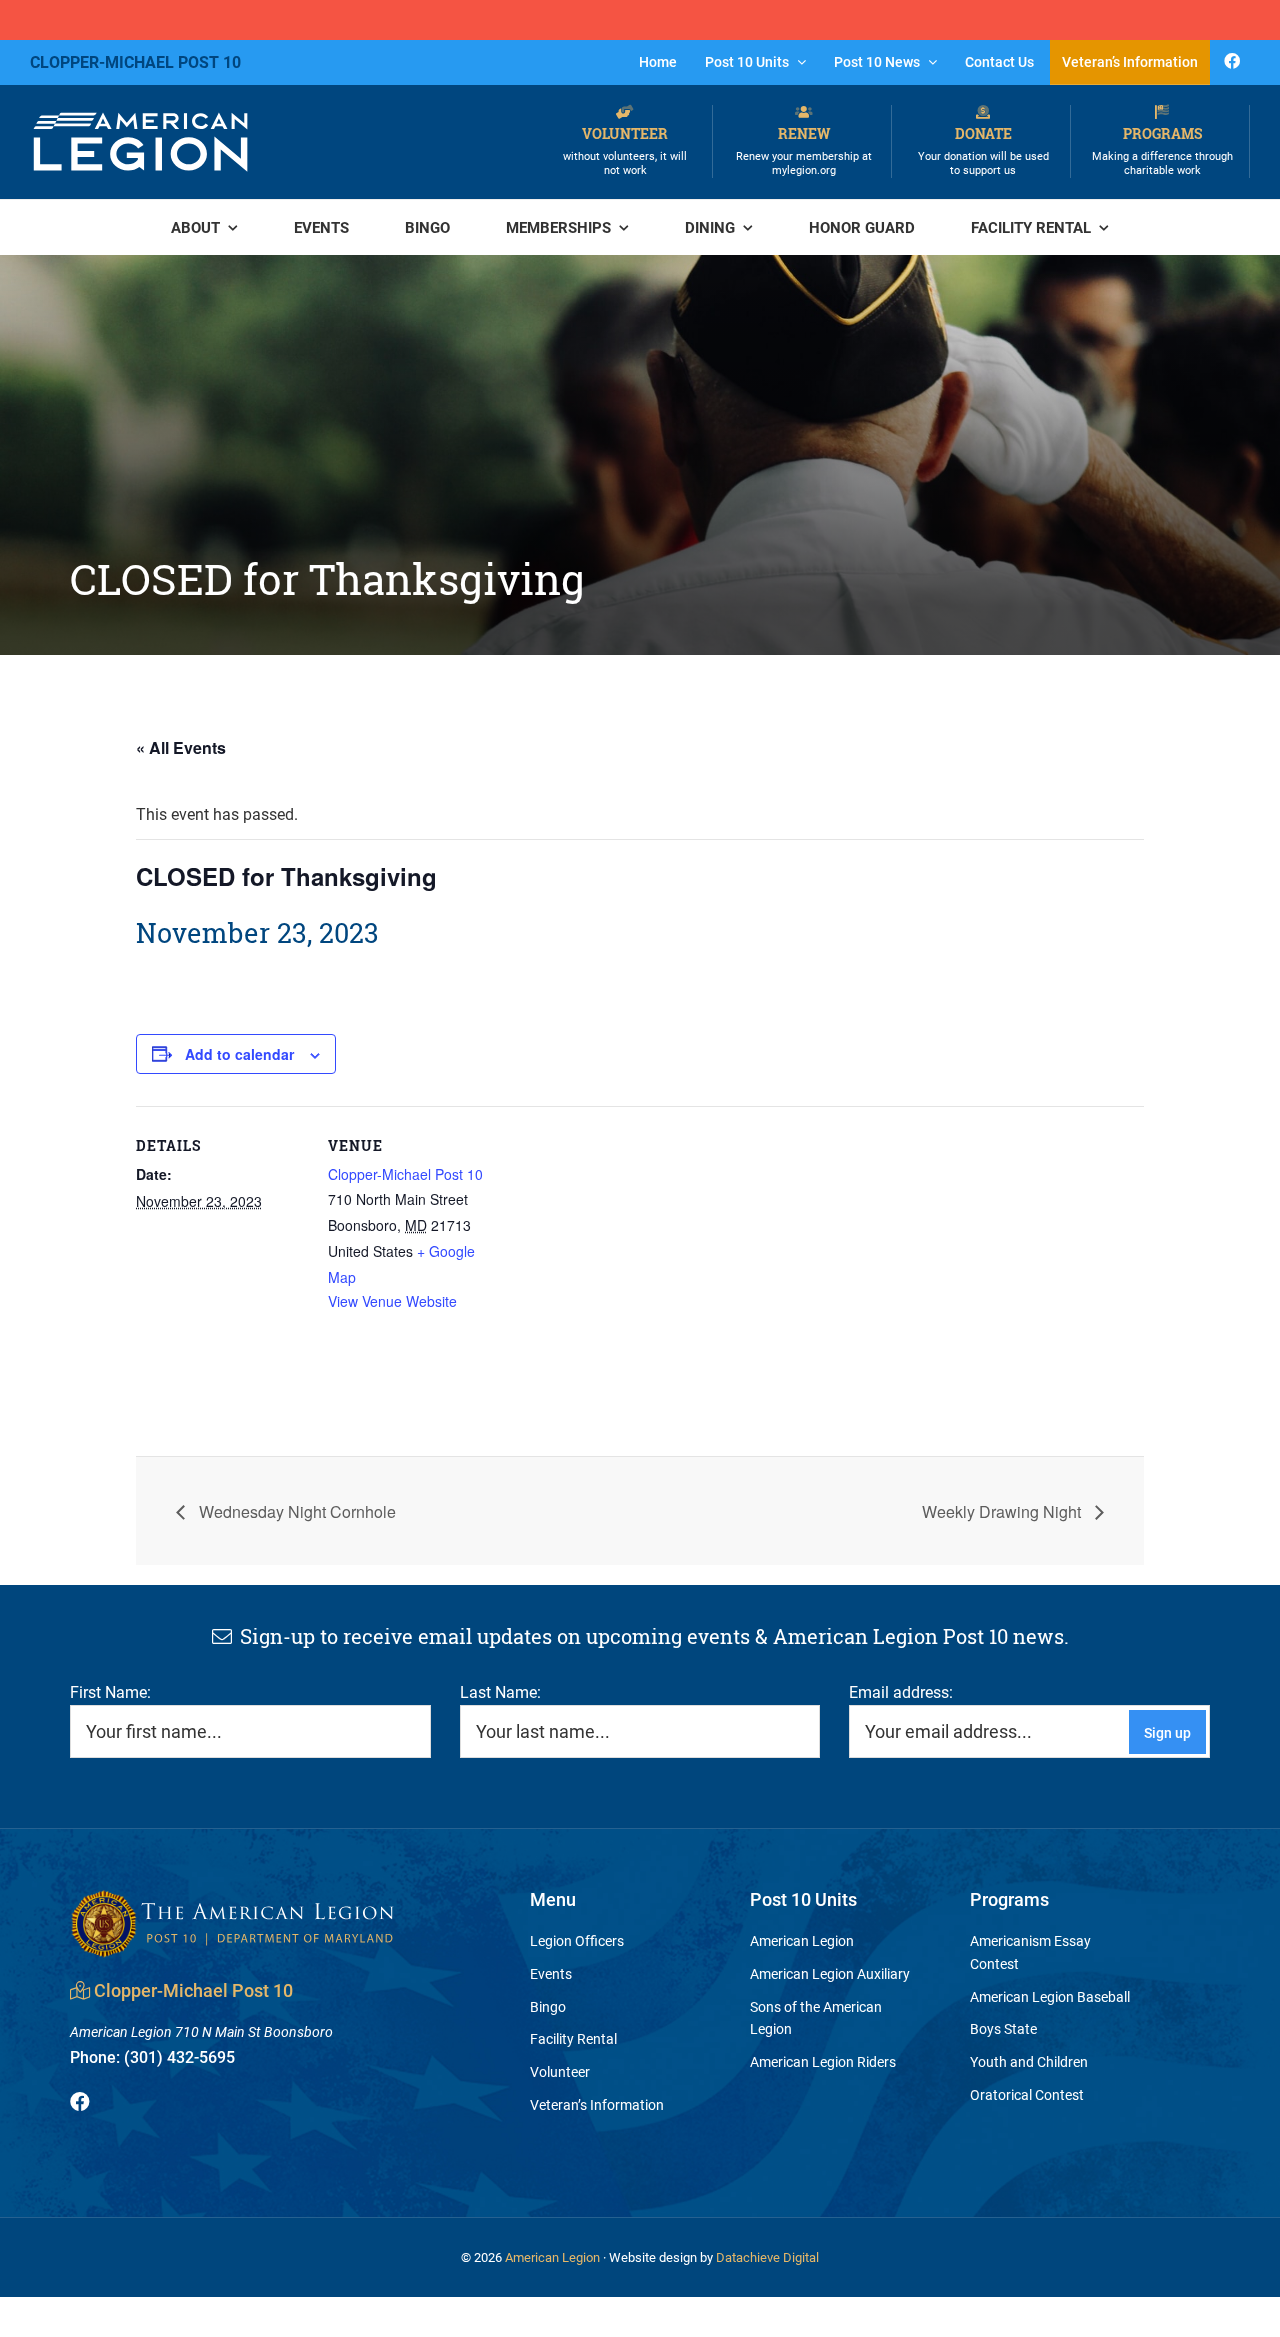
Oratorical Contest (1027, 2094)
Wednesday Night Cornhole (295, 1511)
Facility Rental (573, 2038)
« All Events (181, 747)
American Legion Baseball (1050, 1996)
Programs (1162, 150)
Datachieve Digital (767, 2257)
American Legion (802, 1940)
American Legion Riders (823, 2061)
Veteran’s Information (597, 2104)
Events (551, 1973)
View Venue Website (392, 1301)
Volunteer (625, 150)
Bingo (548, 2006)
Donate (983, 150)
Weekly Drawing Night (1003, 1511)
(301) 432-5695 (152, 2056)
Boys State (1003, 2028)
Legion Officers (577, 1940)
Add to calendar (239, 1054)
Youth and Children (1029, 2061)
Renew (804, 150)
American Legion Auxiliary (830, 1973)
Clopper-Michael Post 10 (405, 1174)
